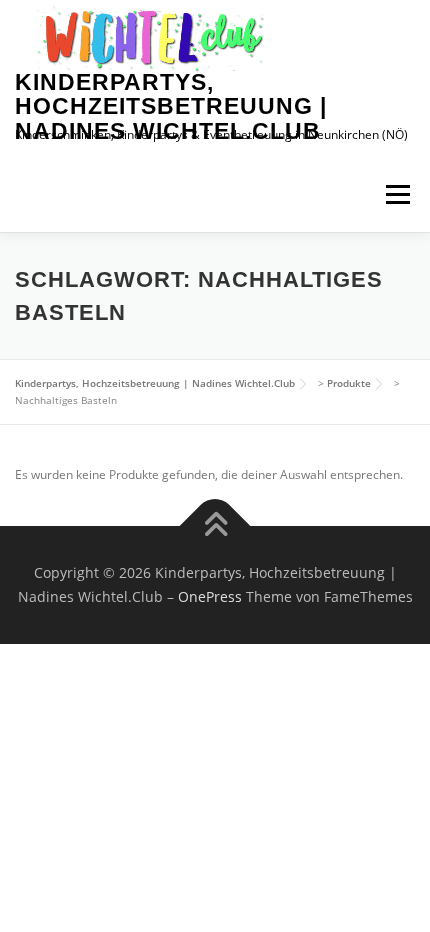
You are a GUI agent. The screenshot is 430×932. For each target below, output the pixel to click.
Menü (396, 194)
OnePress (210, 596)
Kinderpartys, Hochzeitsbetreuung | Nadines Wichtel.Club (171, 106)
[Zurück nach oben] (215, 526)
